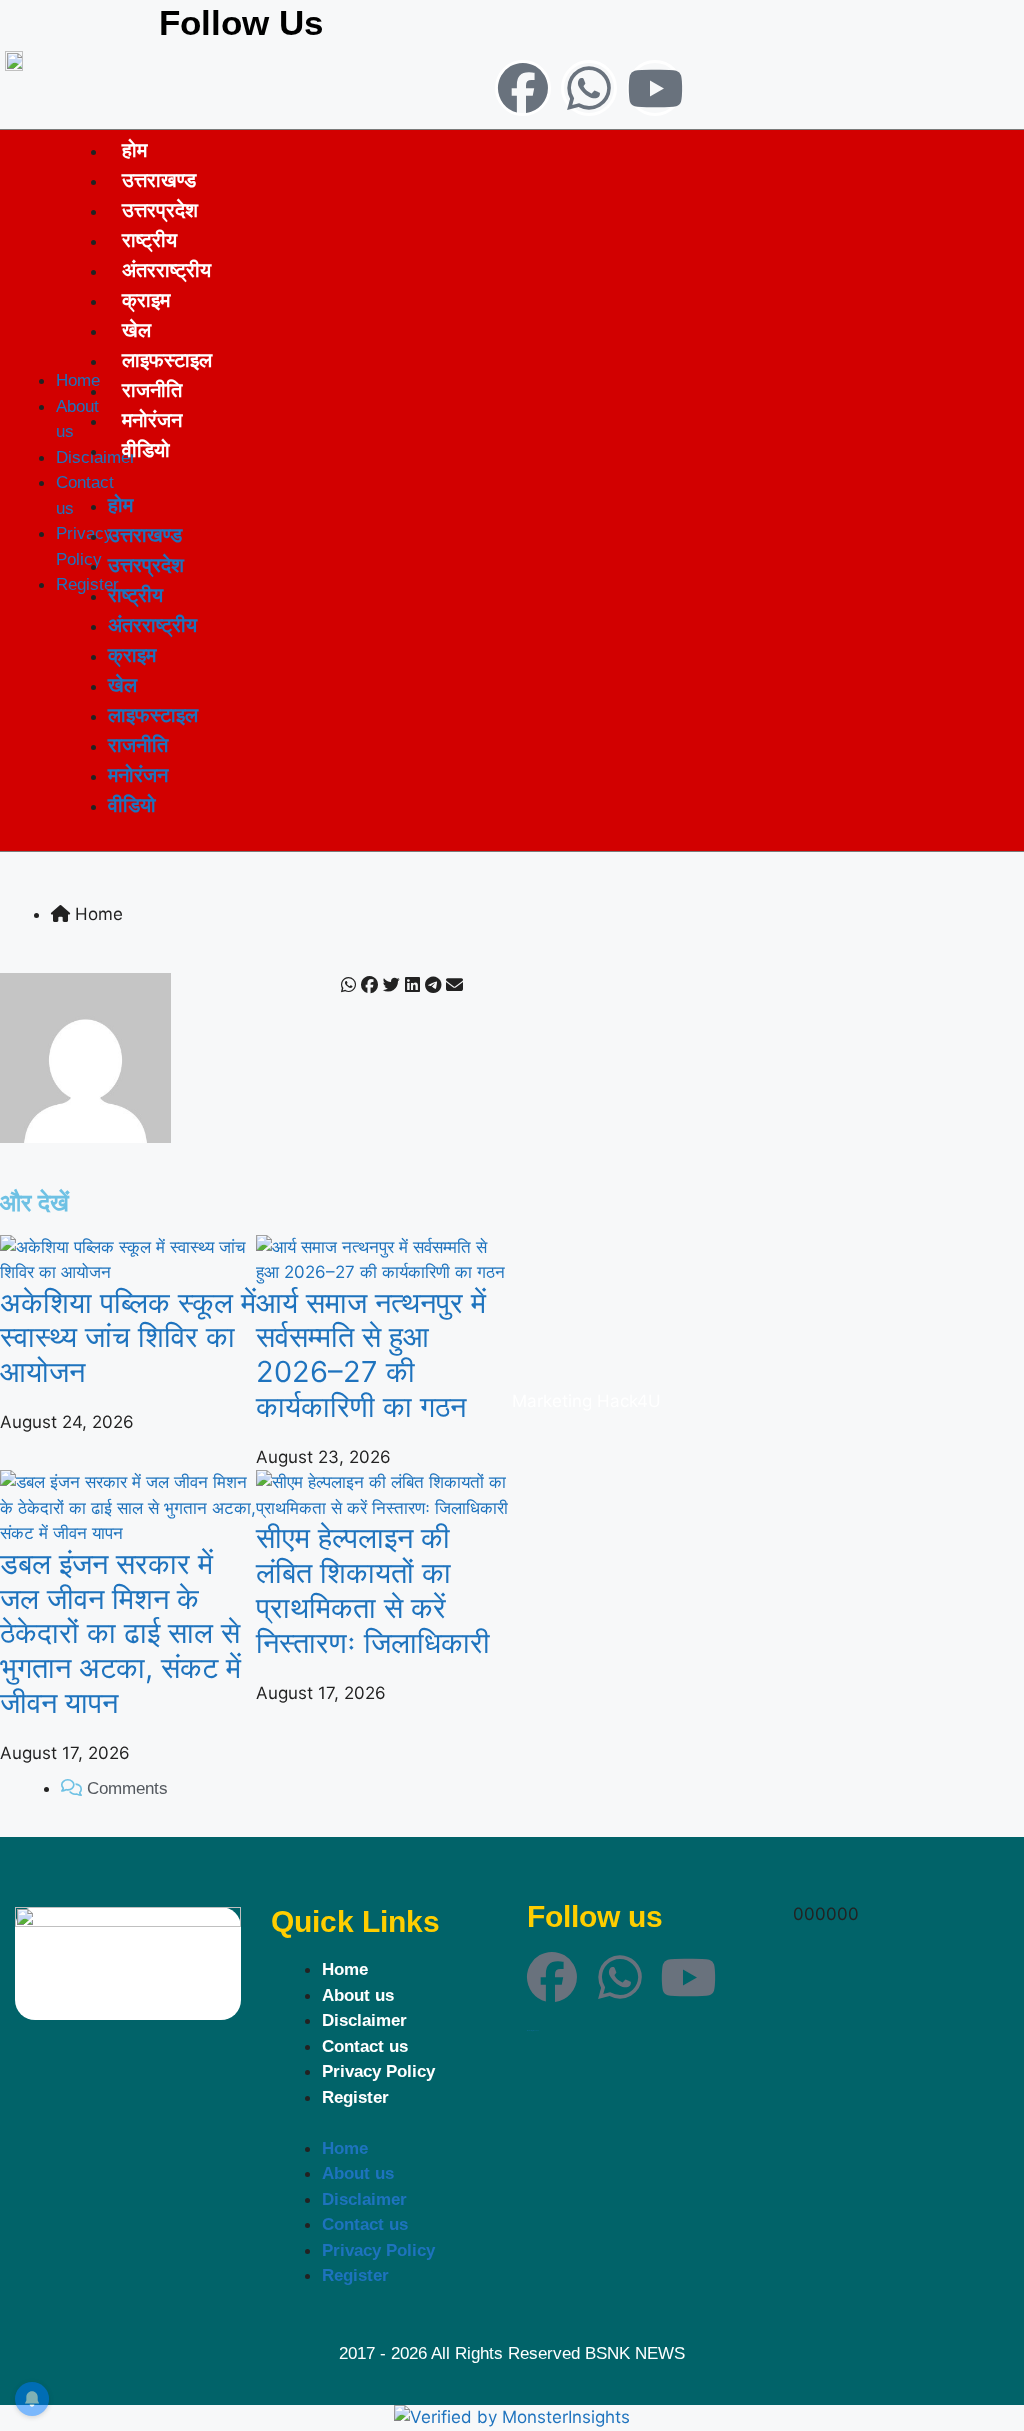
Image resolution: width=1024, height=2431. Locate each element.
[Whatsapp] (589, 88)
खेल (136, 329)
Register (355, 2097)
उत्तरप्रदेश (160, 209)
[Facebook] (523, 88)
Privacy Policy (378, 2071)
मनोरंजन (152, 419)
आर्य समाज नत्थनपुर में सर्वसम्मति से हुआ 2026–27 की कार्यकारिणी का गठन (371, 1354)
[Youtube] (655, 88)
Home (345, 1969)
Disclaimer (364, 2020)
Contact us (365, 2046)
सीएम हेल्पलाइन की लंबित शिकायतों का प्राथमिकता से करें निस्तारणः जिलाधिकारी (373, 1589)
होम (134, 149)
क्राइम (146, 299)
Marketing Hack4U (586, 1401)
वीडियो (146, 449)
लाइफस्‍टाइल (167, 359)
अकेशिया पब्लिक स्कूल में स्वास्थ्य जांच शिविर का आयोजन (128, 1337)
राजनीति (152, 389)
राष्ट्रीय (149, 239)
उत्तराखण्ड (159, 179)
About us (358, 1995)
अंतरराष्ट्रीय (166, 269)
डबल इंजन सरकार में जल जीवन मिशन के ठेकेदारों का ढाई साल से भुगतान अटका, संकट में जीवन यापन (120, 1633)
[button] (348, 986)
